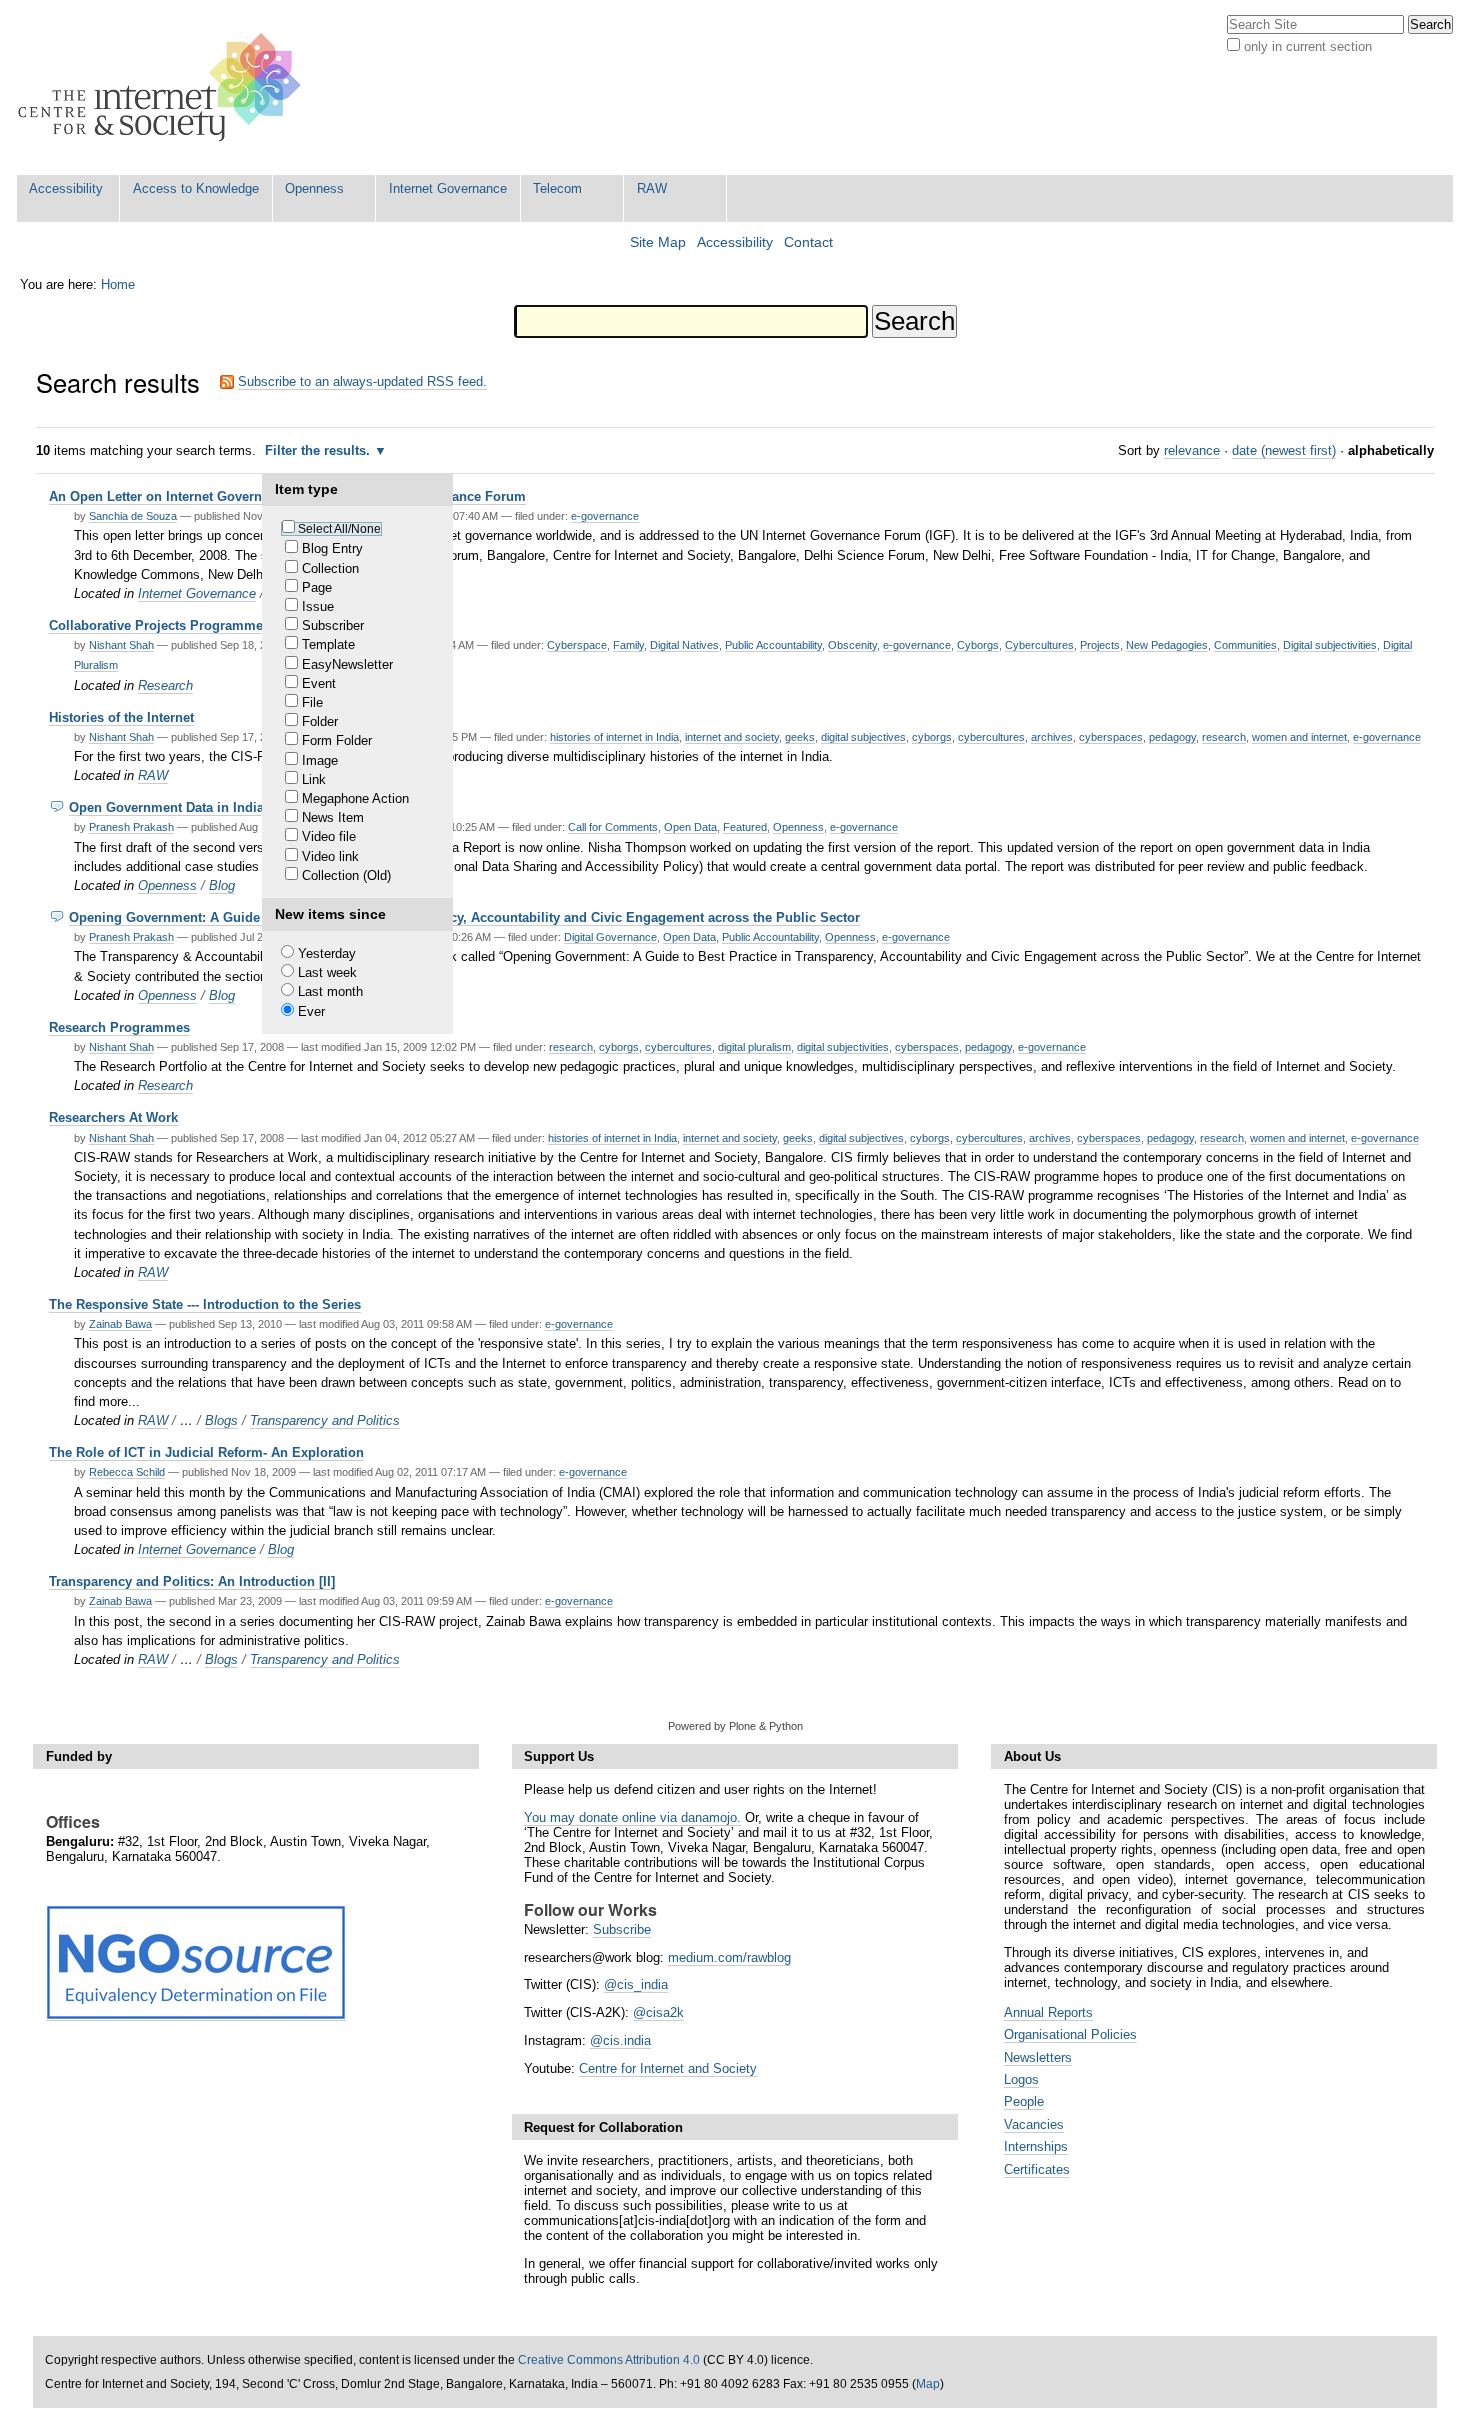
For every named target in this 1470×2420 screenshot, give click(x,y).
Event (319, 683)
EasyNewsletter (347, 664)
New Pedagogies (1167, 645)
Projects (1100, 645)
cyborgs (932, 737)
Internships (1036, 2146)
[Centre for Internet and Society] (164, 87)
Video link (330, 856)
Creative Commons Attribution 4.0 (609, 2360)
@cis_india (636, 1984)
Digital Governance (610, 937)
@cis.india (620, 2040)
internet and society (732, 737)
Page (317, 587)
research (1224, 737)
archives (1052, 737)
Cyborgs (978, 645)
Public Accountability (773, 645)
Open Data (690, 827)
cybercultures (991, 737)
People (1024, 2101)
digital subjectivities (843, 1047)
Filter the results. (319, 450)
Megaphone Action (355, 798)
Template (328, 644)
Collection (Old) (346, 875)
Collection (330, 568)
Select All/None (339, 529)
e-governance (605, 516)
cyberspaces (1111, 737)
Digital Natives (684, 645)
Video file (329, 836)
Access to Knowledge (196, 188)
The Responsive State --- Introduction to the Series (205, 1304)
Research (165, 685)
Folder (320, 721)
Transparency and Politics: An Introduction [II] (192, 1581)
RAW (652, 188)
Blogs (221, 1420)
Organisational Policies (1070, 2034)
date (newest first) (1284, 450)
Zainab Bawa (120, 1324)
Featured (745, 827)
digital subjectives (863, 737)
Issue (318, 606)
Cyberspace (577, 645)
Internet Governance (448, 188)
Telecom (557, 188)
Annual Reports (1048, 2012)
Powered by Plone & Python (735, 1726)
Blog (222, 885)
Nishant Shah (121, 645)
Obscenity (852, 645)
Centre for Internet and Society (668, 2068)
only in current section (1308, 46)
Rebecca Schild (127, 1472)
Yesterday (327, 953)
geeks (800, 737)
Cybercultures (1039, 645)
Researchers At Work (113, 1117)
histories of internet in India (614, 737)
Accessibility (66, 188)
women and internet (1299, 737)
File (312, 702)
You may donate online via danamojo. (632, 1817)
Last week (327, 972)
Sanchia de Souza (133, 516)
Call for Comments (613, 827)
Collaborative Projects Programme (156, 625)
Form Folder (337, 740)
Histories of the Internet (121, 717)
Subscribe (622, 1929)
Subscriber (333, 625)
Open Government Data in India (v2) (179, 807)
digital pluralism (754, 1047)
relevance (1192, 450)
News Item (333, 817)
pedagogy (1172, 737)
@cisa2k (658, 2012)
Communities (1245, 645)
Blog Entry (332, 548)
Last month (330, 991)
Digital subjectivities (1330, 645)
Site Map (658, 242)
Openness (314, 188)
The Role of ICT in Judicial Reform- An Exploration (206, 1452)
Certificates (1037, 2169)
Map (928, 2384)
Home (118, 284)
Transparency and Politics (325, 1420)
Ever (311, 1011)
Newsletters (1038, 2057)
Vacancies (1034, 2124)
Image (320, 760)
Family (628, 645)
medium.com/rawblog (729, 1957)
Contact (808, 242)
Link (314, 779)
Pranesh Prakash (131, 827)
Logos (1021, 2079)
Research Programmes (119, 1027)
